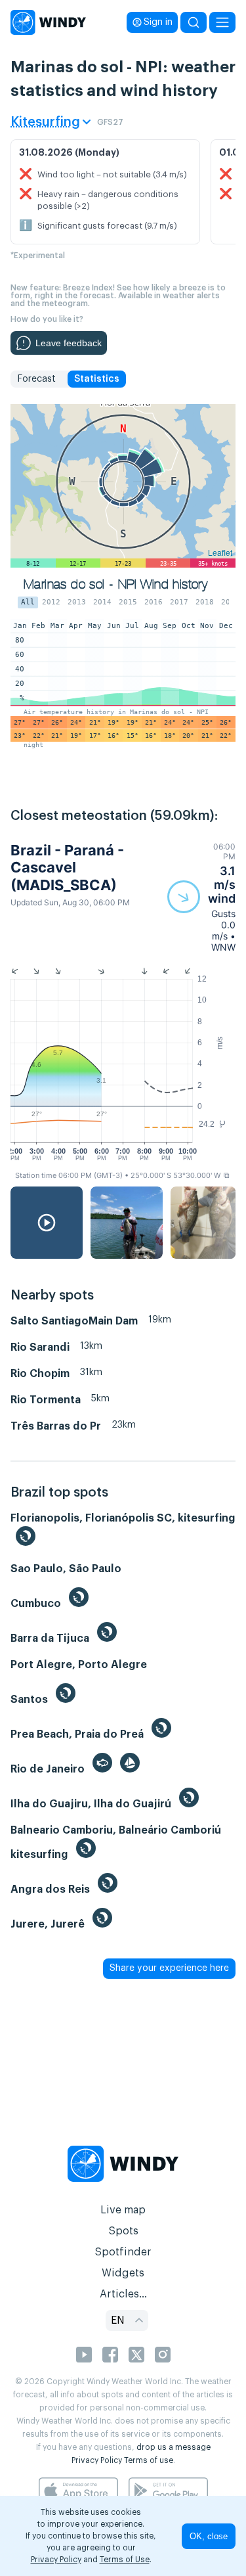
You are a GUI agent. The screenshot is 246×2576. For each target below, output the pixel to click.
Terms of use (149, 2460)
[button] (201, 897)
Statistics (97, 379)
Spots (123, 2231)
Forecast (36, 379)
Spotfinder (123, 2252)
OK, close (209, 2536)
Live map (123, 2210)
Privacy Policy (97, 2460)
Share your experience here (169, 1968)
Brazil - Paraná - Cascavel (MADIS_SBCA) (67, 868)
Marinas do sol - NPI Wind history (115, 584)
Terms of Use (125, 2560)
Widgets (123, 2273)
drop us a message (174, 2447)
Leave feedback (69, 343)
